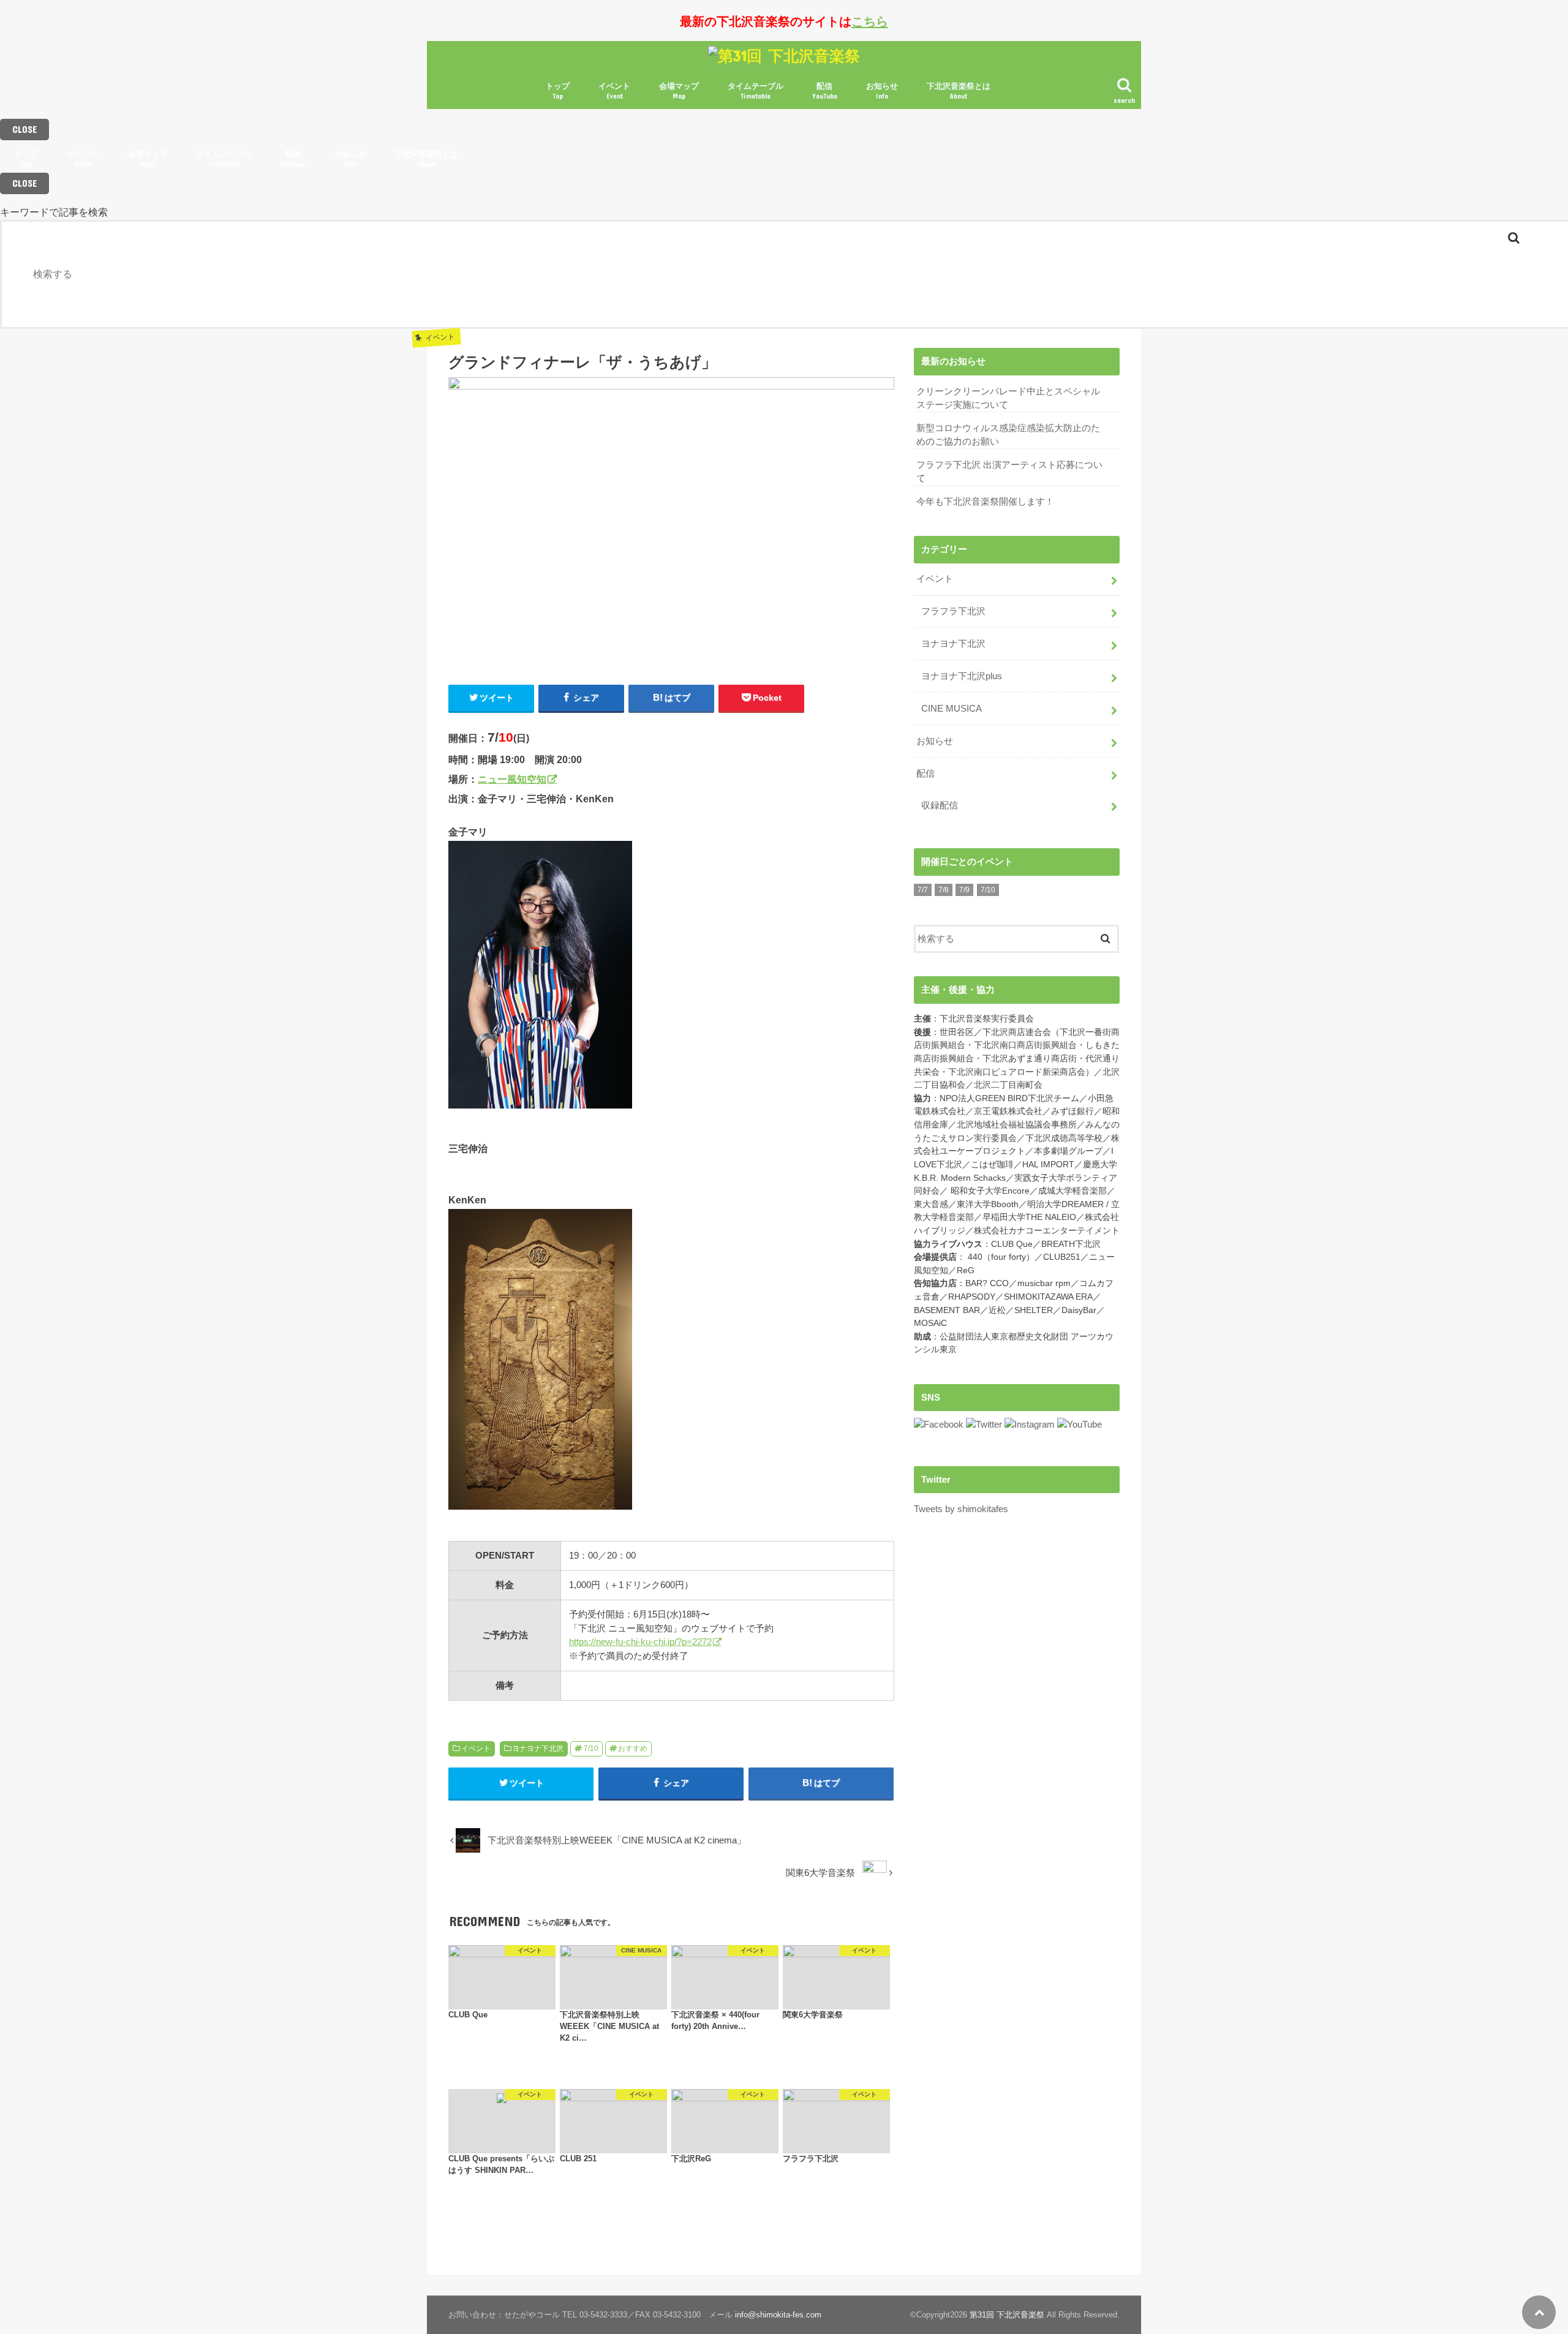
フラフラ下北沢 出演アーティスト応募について (1009, 472)
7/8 (944, 890)
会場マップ (679, 91)
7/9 (964, 890)
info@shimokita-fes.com (778, 2315)
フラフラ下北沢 (953, 611)
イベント (614, 91)
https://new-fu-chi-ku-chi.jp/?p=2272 (640, 1642)
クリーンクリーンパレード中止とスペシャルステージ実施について (1008, 398)
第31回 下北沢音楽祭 (1007, 2315)
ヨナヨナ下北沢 (538, 1749)
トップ (558, 91)
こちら (870, 21)
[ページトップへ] (1539, 2312)
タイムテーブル (756, 91)
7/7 (923, 890)
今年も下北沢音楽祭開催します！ (985, 502)
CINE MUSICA (952, 709)
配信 (825, 91)
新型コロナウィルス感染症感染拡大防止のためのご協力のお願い (1008, 435)
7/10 (591, 1749)
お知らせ (882, 91)
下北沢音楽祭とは (959, 91)
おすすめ (633, 1749)
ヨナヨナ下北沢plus (962, 676)
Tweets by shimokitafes (961, 1509)
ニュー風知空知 (512, 779)
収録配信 (940, 805)
